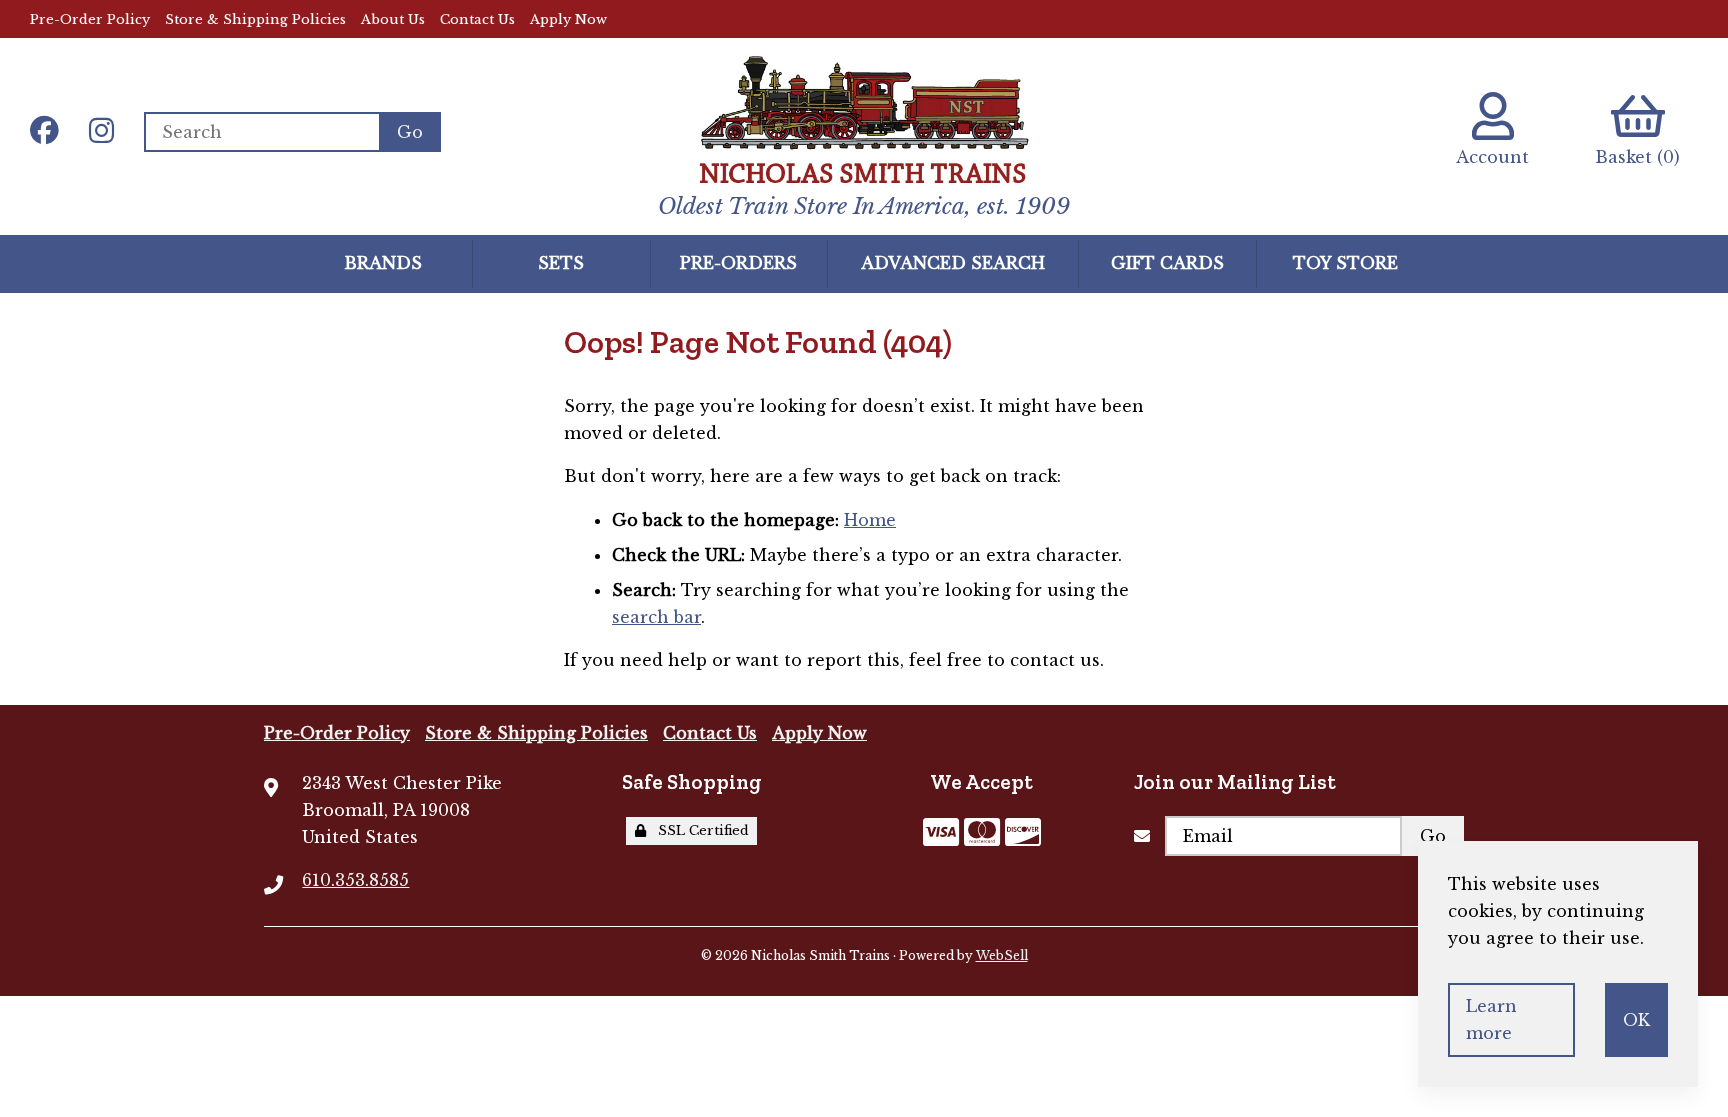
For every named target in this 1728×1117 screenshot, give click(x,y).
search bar (656, 617)
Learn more (1491, 1019)
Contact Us (477, 19)
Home (870, 520)
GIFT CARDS (1167, 263)
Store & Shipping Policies (255, 19)
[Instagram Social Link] (101, 132)
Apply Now (568, 19)
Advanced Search (953, 263)
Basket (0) (1637, 157)
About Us (393, 19)
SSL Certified (699, 830)
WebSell (1002, 955)
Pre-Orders (738, 263)
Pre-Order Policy (90, 19)
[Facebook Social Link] (44, 132)
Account (1492, 157)
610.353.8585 (355, 880)
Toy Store (1345, 263)
